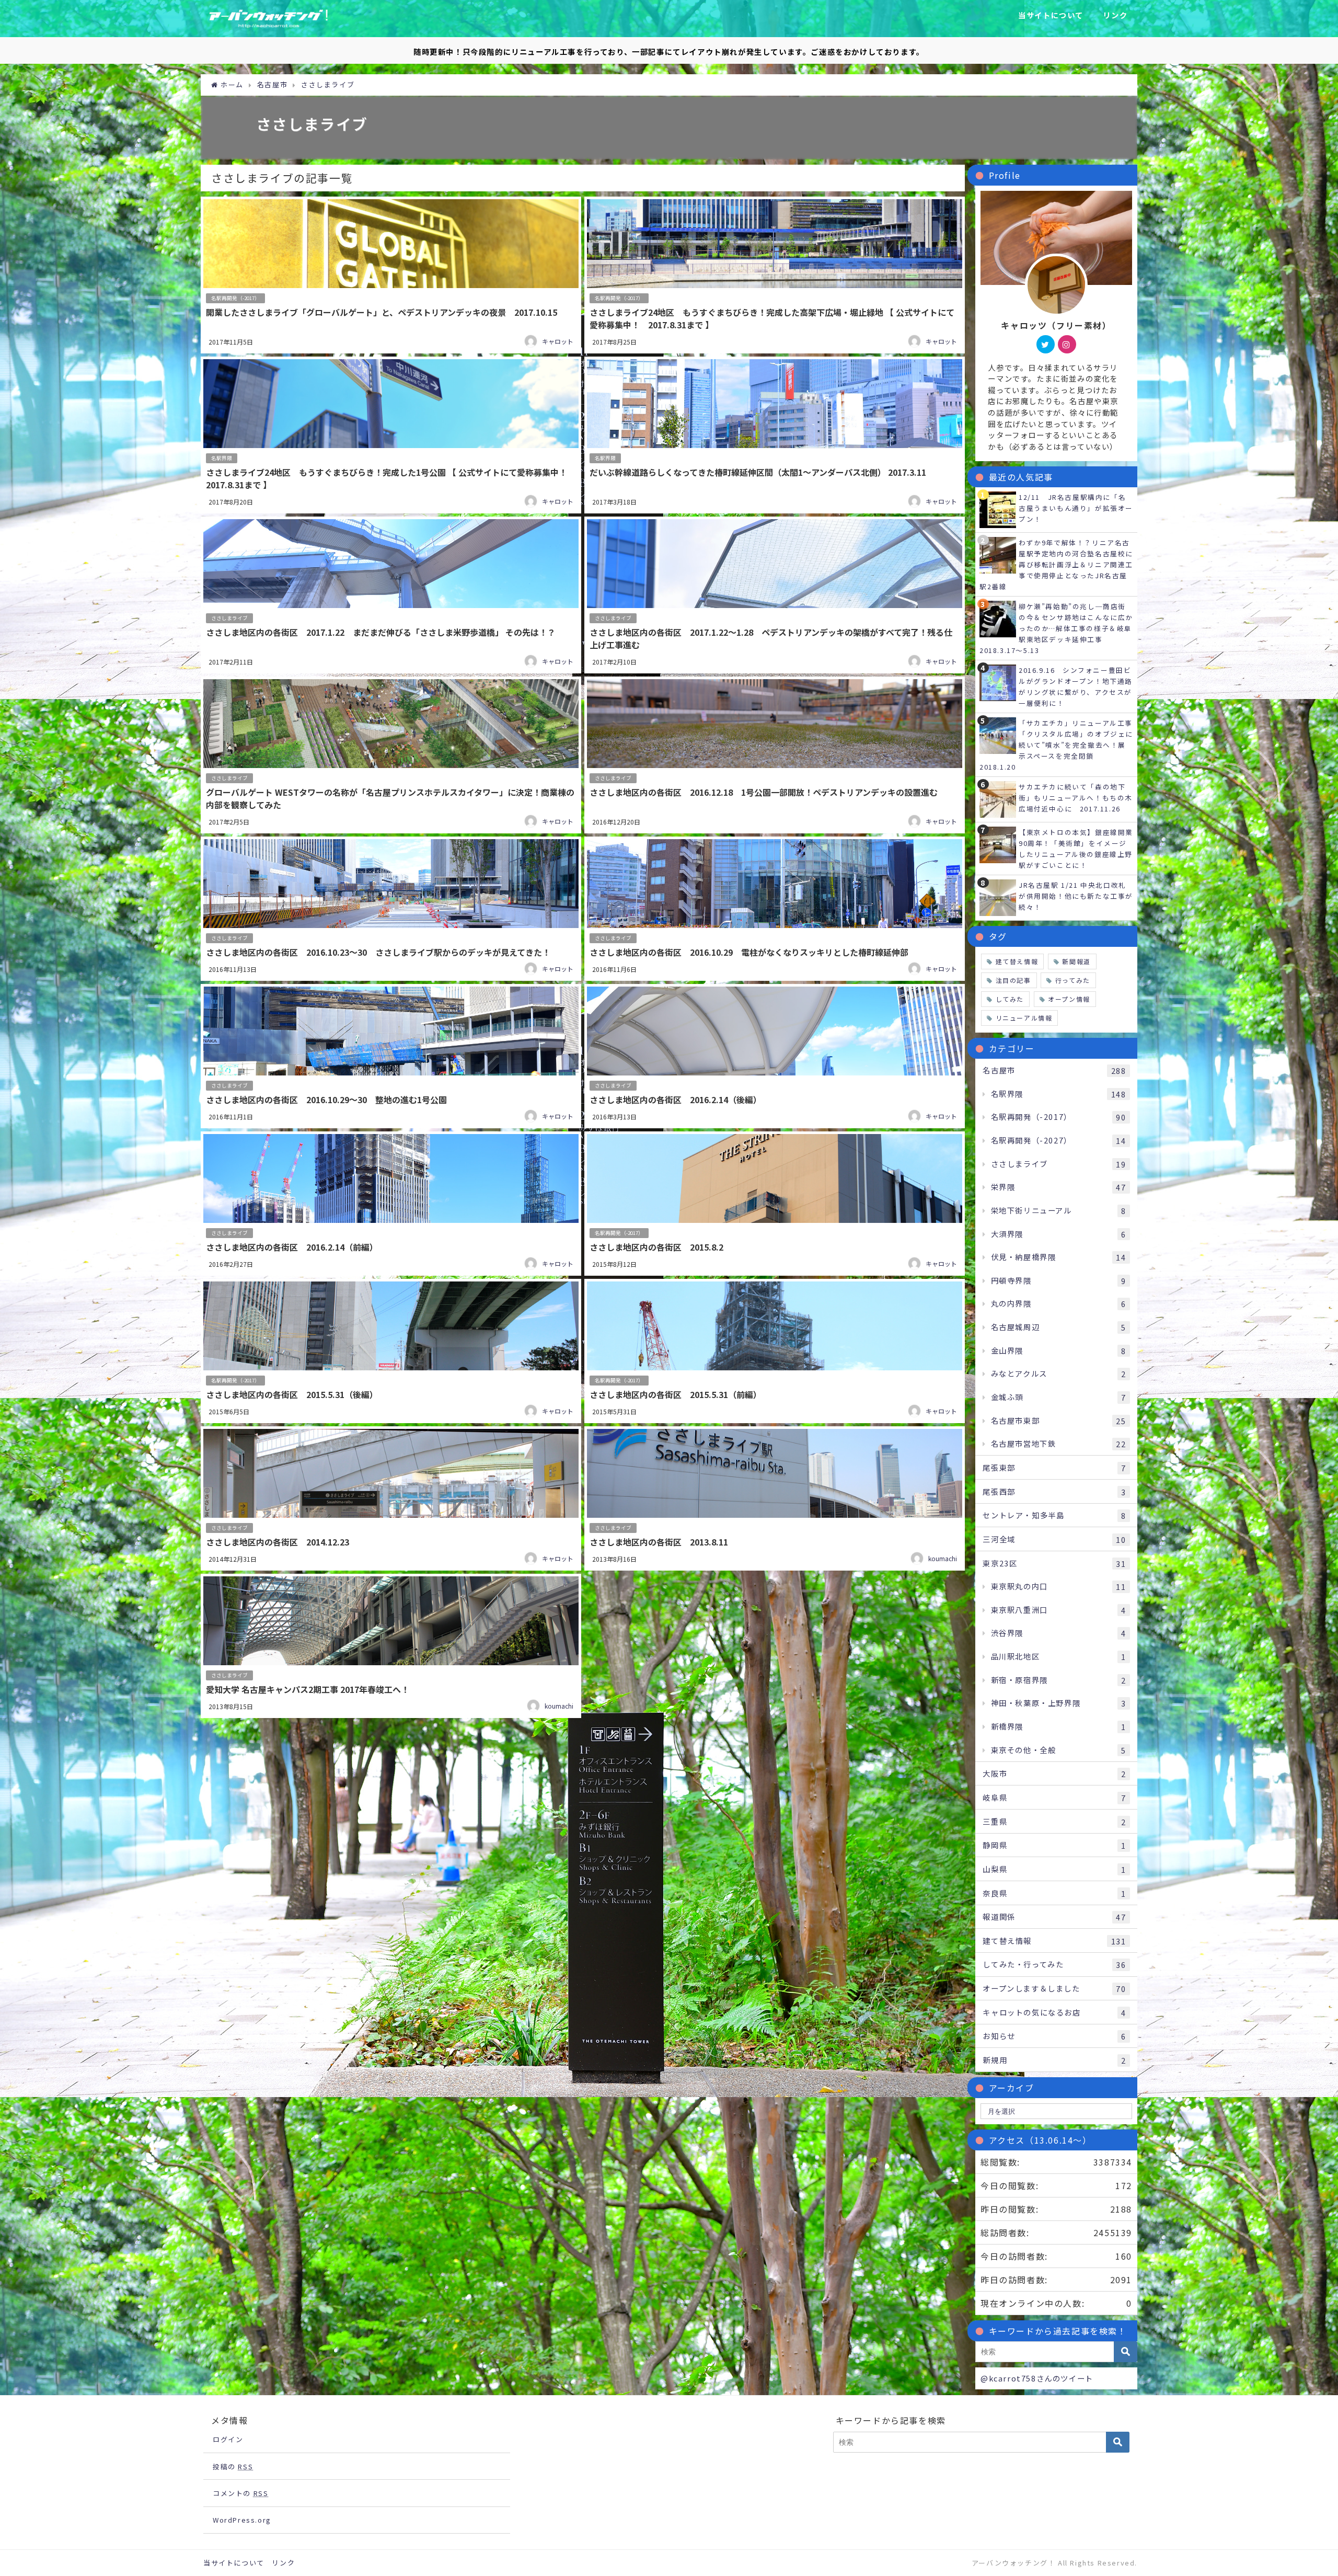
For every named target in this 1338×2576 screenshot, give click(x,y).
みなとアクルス (1059, 1373)
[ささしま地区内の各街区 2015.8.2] (775, 1204)
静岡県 (1054, 1845)
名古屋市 (1054, 1070)
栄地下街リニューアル (1059, 1210)
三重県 (1054, 1822)
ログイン (228, 2439)
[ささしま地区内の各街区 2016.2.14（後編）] (775, 1056)
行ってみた (1073, 980)
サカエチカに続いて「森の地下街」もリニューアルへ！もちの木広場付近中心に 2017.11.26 (1076, 798)
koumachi (943, 1558)
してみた (1010, 999)
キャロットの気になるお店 (1054, 2012)
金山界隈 (1059, 1350)
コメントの (240, 2493)
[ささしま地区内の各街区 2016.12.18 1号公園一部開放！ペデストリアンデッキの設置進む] (775, 755)
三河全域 (1054, 1539)
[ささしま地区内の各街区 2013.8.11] (775, 1498)
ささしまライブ (229, 618)
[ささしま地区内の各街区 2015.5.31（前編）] (775, 1351)
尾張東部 (1054, 1468)
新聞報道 (1076, 961)
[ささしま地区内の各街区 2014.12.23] (391, 1498)
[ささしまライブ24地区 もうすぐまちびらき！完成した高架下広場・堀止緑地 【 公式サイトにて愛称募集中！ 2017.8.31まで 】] (775, 275)
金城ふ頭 (1059, 1397)
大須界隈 (1059, 1234)
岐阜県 (1054, 1798)
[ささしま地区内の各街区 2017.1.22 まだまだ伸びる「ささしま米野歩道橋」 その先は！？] (391, 595)
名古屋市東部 (1059, 1421)
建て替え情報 (1017, 961)
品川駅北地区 (1059, 1656)
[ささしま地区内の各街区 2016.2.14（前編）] (391, 1204)
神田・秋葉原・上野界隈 (1059, 1703)
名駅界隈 (222, 458)
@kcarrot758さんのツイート (1037, 2378)
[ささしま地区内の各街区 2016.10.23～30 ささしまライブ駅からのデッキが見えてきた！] (391, 909)
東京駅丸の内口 (1059, 1586)
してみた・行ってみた (1054, 1964)
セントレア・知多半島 (1054, 1515)
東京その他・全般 (1059, 1750)
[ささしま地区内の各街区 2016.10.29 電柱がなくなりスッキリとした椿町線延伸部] (775, 909)
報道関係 (1054, 1917)
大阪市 (1054, 1773)
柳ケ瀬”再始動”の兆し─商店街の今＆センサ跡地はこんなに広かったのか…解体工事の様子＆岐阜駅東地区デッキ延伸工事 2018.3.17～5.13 (1056, 628)
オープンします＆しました (1054, 1988)
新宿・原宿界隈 (1059, 1680)
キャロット (558, 341)
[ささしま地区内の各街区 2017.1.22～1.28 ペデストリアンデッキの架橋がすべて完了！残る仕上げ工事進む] (775, 595)
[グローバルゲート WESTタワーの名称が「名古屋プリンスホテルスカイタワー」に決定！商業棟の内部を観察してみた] (391, 755)
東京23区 (1054, 1563)
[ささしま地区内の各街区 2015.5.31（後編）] (391, 1351)
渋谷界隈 (1059, 1633)
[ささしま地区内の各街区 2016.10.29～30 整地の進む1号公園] (391, 1056)
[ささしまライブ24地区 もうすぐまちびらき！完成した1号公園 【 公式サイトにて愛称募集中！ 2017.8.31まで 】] (391, 435)
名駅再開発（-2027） (1059, 1140)
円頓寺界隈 (1059, 1280)
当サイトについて (1051, 15)
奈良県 (1054, 1893)
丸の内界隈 (1059, 1303)
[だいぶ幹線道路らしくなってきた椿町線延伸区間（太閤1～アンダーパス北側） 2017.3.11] (775, 435)
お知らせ (1054, 2036)
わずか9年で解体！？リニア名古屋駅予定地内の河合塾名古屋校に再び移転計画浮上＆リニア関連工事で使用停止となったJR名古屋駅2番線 (1056, 564)
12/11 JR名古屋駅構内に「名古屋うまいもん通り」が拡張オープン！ (1076, 508)
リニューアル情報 (1024, 1018)
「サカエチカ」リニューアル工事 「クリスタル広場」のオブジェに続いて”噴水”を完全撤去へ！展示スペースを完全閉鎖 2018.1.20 (1060, 745)
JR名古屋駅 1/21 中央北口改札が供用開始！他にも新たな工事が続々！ (1076, 896)
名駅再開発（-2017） (235, 298)
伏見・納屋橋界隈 (1059, 1257)
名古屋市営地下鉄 (1059, 1444)
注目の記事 (1013, 980)
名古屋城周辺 (1059, 1327)
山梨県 (1054, 1869)
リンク (1115, 15)
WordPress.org (242, 2520)
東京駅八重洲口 (1059, 1610)
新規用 (1054, 2060)
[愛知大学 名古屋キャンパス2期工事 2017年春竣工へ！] (391, 1646)
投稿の (233, 2466)
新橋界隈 (1059, 1726)
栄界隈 (1059, 1187)
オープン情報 (1069, 999)
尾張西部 (1054, 1492)
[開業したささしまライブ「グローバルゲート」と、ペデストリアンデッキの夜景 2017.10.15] (391, 275)
